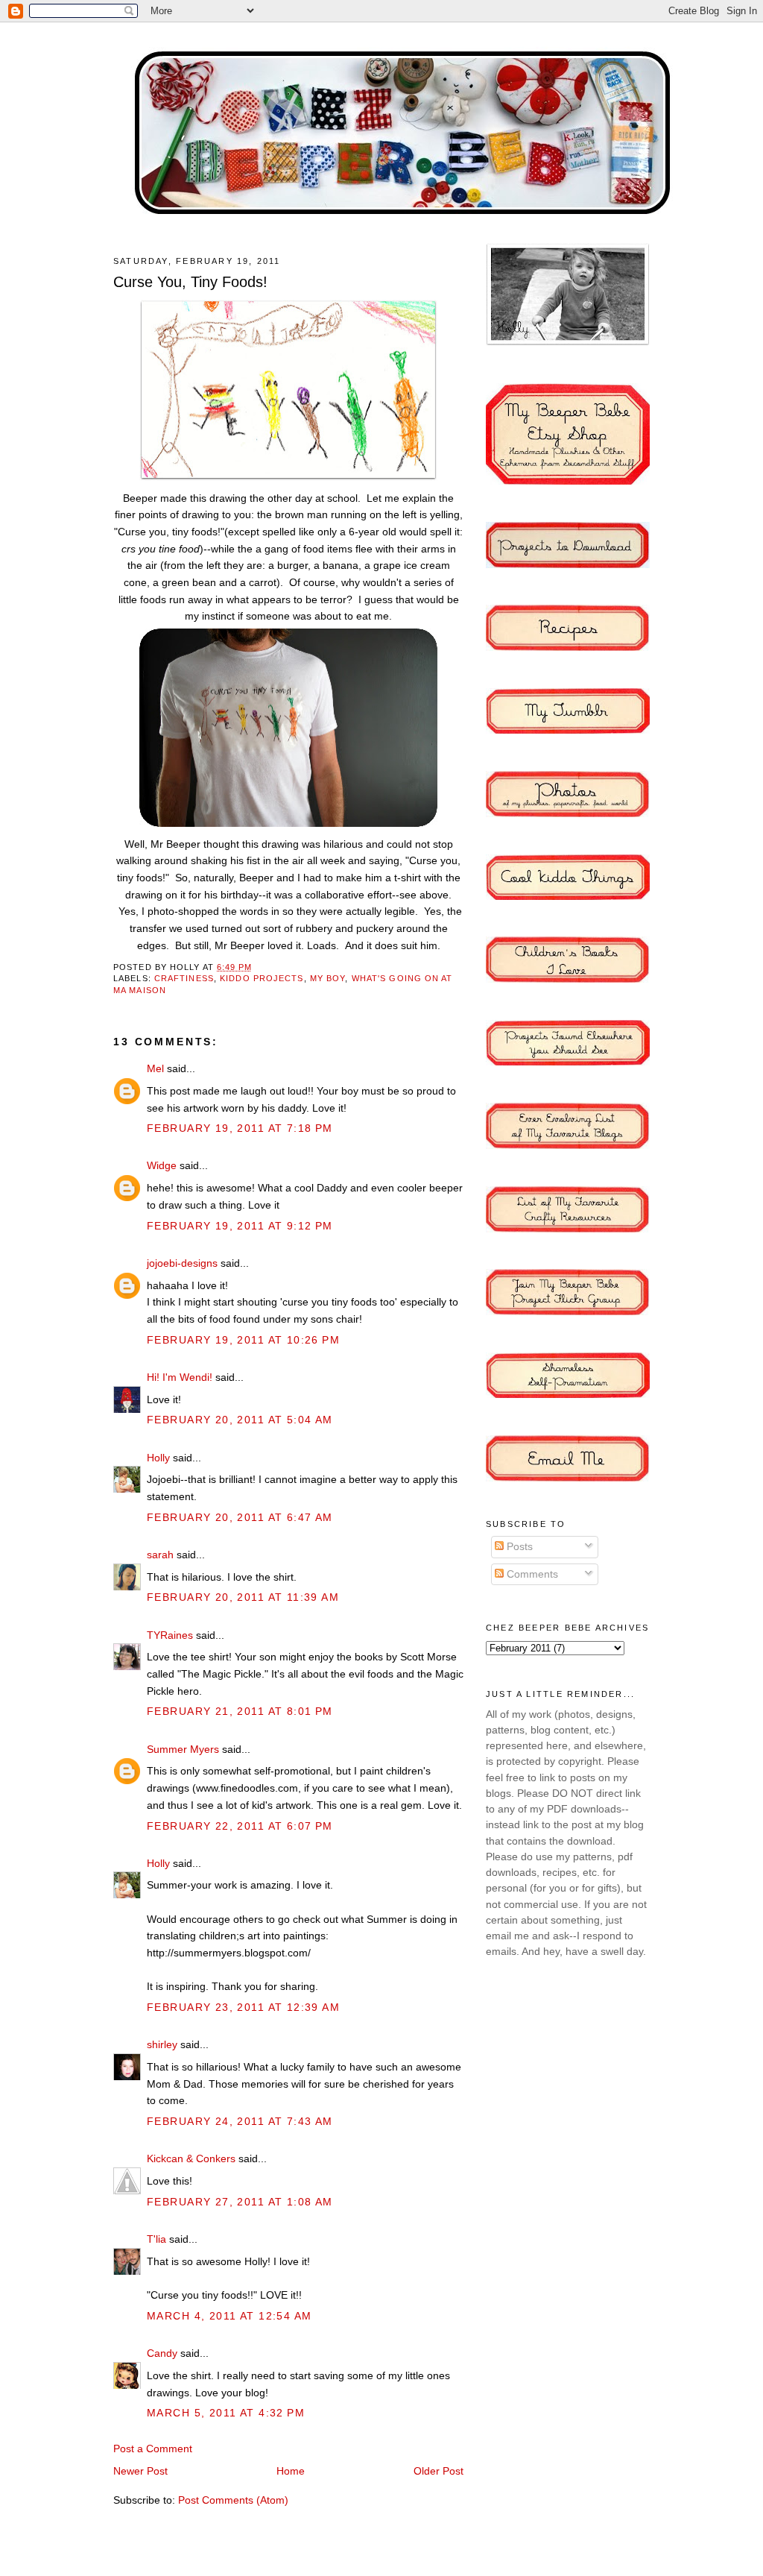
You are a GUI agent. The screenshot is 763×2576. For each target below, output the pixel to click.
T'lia (156, 2239)
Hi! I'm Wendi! (180, 1377)
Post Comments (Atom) (233, 2500)
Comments (531, 1574)
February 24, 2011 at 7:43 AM (240, 2121)
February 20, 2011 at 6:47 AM (240, 1517)
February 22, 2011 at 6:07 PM (240, 1826)
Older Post (439, 2471)
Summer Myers (183, 1749)
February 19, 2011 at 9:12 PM (240, 1226)
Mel (155, 1068)
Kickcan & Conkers (191, 2158)
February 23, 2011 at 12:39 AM (243, 2007)
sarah (160, 1555)
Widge (162, 1165)
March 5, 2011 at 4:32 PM (226, 2413)
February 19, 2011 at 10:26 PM (243, 1340)
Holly (158, 1458)
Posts (518, 1546)
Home (291, 2471)
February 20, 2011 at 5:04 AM (240, 1420)
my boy (328, 978)
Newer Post (140, 2471)
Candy (162, 2353)
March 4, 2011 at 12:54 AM (229, 2316)
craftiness (184, 978)
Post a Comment (153, 2449)
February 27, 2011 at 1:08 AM (240, 2202)
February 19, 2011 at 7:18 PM (240, 1128)
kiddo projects (262, 978)
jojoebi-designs (182, 1263)
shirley (162, 2044)
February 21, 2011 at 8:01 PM (240, 1711)
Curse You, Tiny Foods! (190, 282)
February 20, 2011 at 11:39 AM (243, 1597)
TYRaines (170, 1635)
